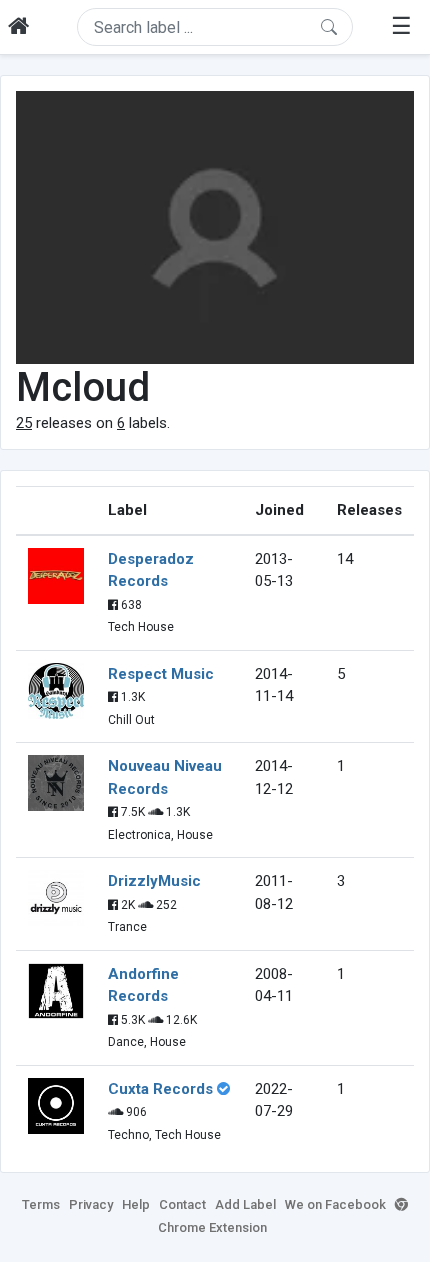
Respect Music (161, 674)
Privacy (91, 1204)
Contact (182, 1204)
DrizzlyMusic (154, 881)
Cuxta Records (160, 1089)
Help (136, 1204)
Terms (41, 1204)
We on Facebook (335, 1204)
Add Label (245, 1204)
